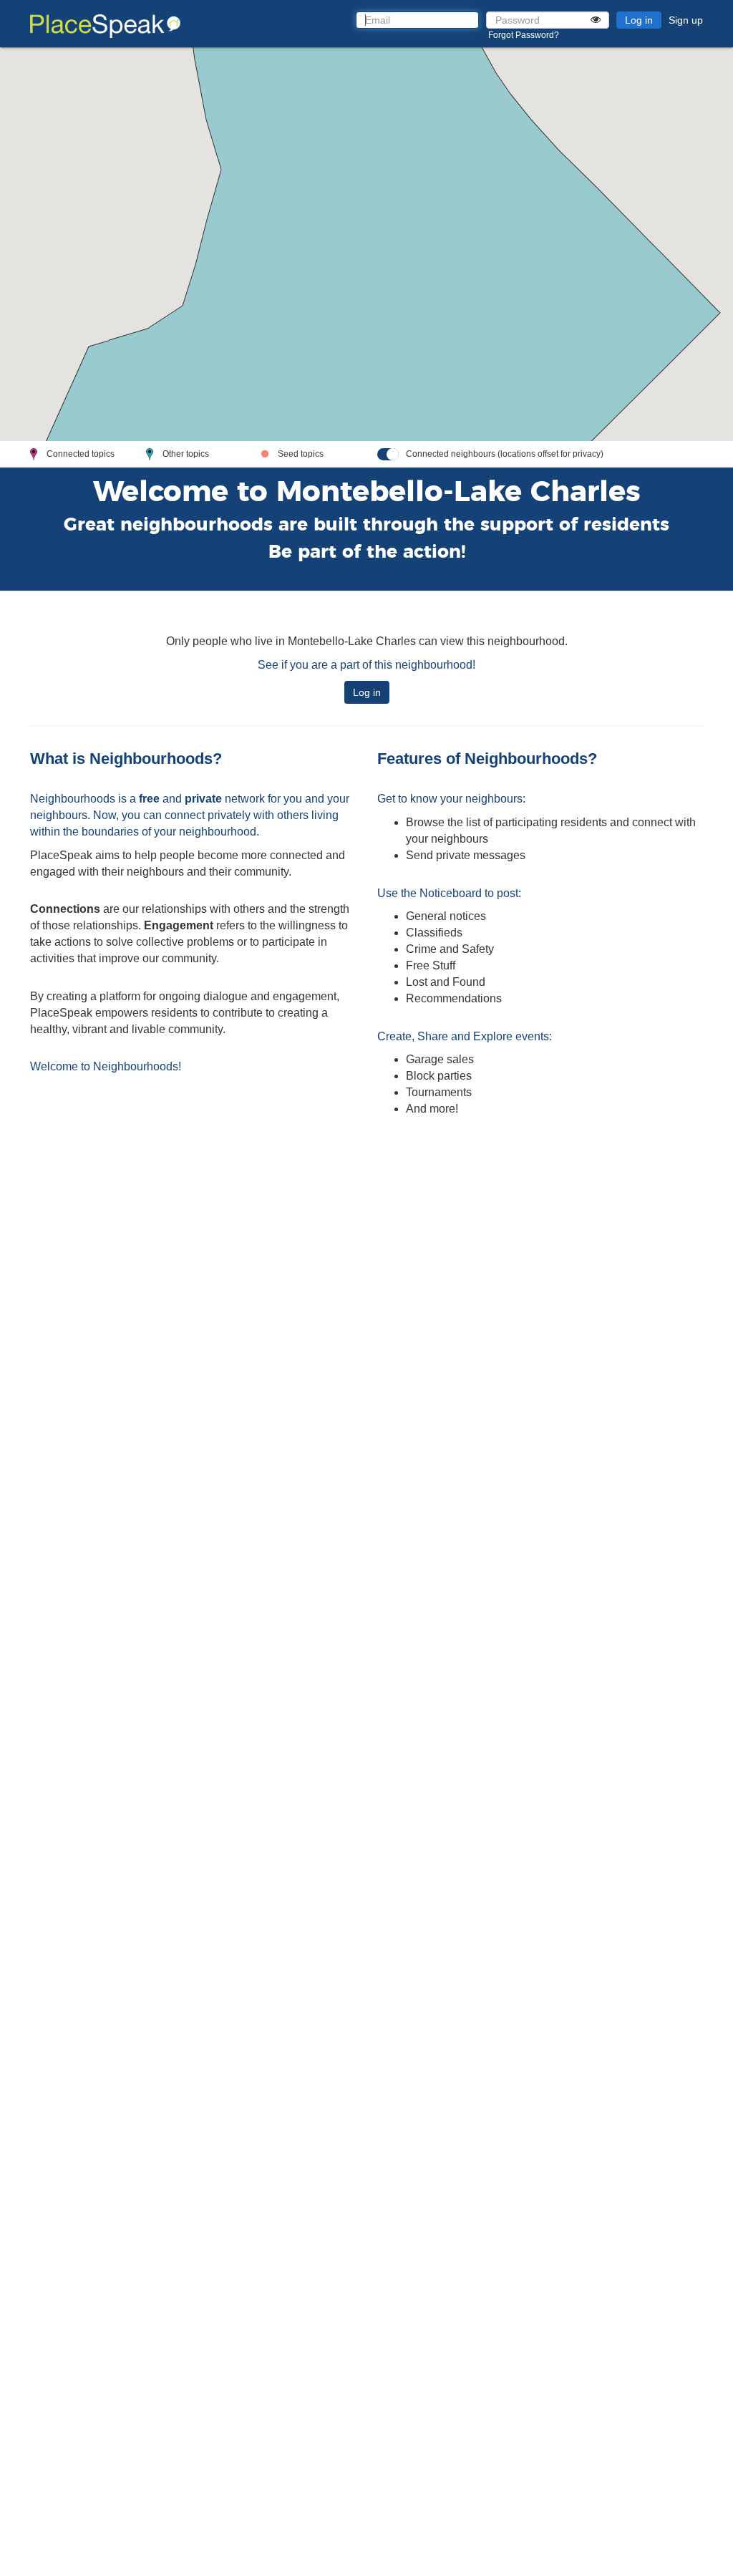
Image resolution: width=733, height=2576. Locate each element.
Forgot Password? (524, 35)
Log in (639, 20)
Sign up (686, 20)
